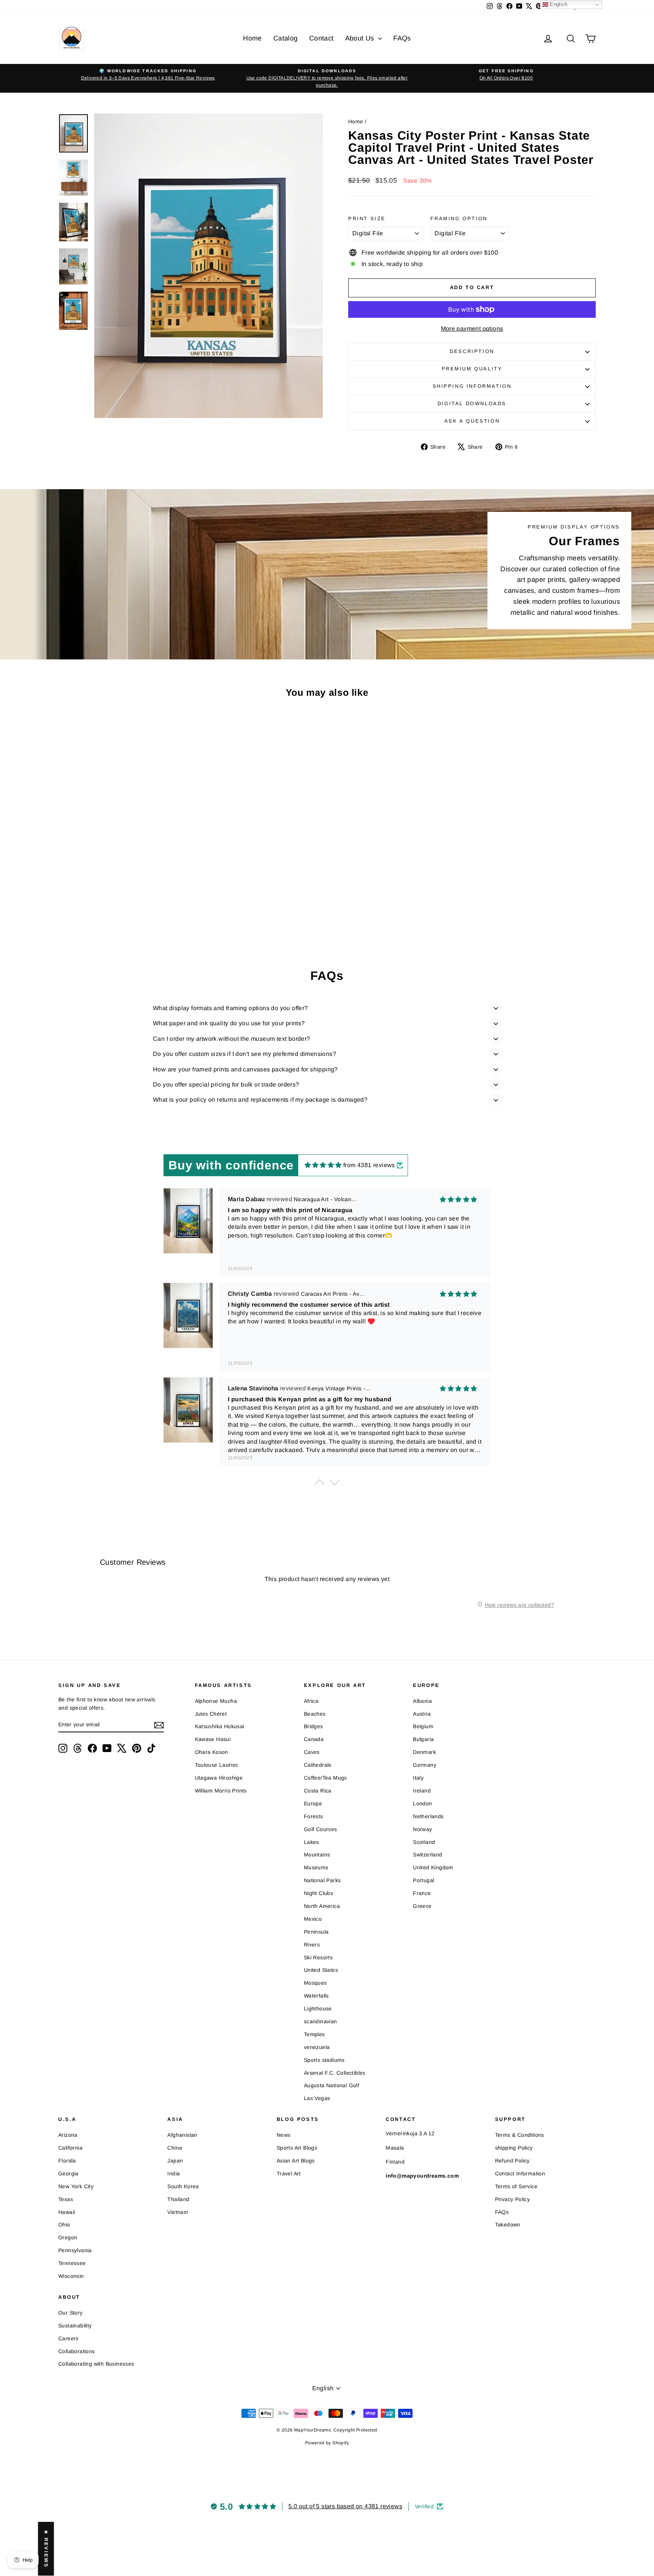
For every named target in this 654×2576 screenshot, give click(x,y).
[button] (319, 1484)
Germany (425, 1765)
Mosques (315, 1983)
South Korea (183, 2186)
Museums (316, 1867)
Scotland (424, 1842)
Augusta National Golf (332, 2085)
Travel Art (289, 2173)
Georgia (69, 2173)
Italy (418, 1778)
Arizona (68, 2135)
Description (472, 351)
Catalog (286, 38)
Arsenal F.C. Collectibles (335, 2073)
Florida (67, 2161)
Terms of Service (516, 2186)
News (284, 2135)
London (422, 1803)
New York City (76, 2186)
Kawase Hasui (213, 1739)
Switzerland (427, 1855)
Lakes (311, 1842)
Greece (422, 1906)
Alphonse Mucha (216, 1701)
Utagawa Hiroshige (219, 1778)
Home (252, 38)
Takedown (508, 2225)
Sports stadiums (324, 2060)
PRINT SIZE (367, 218)
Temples (315, 2034)
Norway (422, 1829)
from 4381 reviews (369, 1165)
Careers (69, 2338)
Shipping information (472, 386)
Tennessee (72, 2263)
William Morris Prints (221, 1791)
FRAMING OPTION (459, 218)
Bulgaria (423, 1739)
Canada (314, 1739)
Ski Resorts (318, 1957)
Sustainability (75, 2326)
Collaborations (77, 2351)
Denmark (424, 1752)
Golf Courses (321, 1829)
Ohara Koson (212, 1752)
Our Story (71, 2313)
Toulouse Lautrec (217, 1765)
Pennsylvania (75, 2250)
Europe (313, 1803)
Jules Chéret (211, 1714)
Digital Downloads (472, 403)
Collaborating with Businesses (96, 2364)
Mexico (313, 1919)
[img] (323, 1165)
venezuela (317, 2047)
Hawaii (67, 2212)
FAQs (402, 38)
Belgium (423, 1726)
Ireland (422, 1791)
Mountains (317, 1855)
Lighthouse (318, 2009)
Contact (322, 38)
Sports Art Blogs (297, 2148)
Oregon (68, 2237)
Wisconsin (71, 2276)
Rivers (312, 1945)
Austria (422, 1714)
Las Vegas (317, 2098)
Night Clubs (318, 1893)
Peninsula (316, 1932)
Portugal (424, 1880)
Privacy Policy (513, 2199)
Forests (314, 1816)
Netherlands (428, 1816)
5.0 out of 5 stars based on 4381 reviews (345, 2506)
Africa (311, 1701)
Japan (175, 2161)
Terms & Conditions (520, 2135)
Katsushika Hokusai (220, 1726)
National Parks (322, 1880)
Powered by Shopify (327, 2443)
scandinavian (321, 2021)
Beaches (315, 1714)
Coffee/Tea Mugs (325, 1778)
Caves (312, 1752)
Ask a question (472, 421)
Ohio (64, 2225)
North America (322, 1906)
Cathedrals (318, 1765)
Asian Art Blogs (296, 2161)
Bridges (314, 1726)
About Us (361, 38)
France (422, 1893)
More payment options (472, 329)
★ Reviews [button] (46, 2549)
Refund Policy (512, 2161)
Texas (66, 2199)
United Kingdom (433, 1867)
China (175, 2148)
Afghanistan (182, 2135)
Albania (422, 1701)
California (70, 2148)
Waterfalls (316, 1996)
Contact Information (520, 2173)
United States (321, 1970)
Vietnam (178, 2212)
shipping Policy (514, 2148)
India (174, 2173)
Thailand (178, 2199)
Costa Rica (318, 1791)
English (558, 4)
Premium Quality (472, 369)
